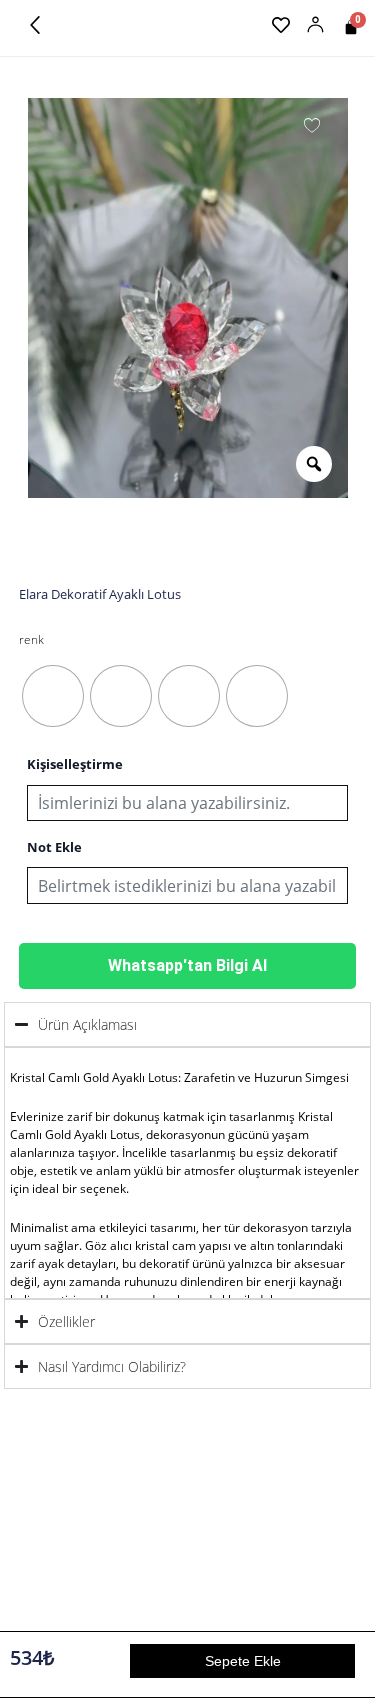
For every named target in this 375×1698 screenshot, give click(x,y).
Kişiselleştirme (75, 764)
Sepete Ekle (243, 1661)
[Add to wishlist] (312, 124)
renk (31, 639)
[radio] (53, 696)
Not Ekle (54, 847)
